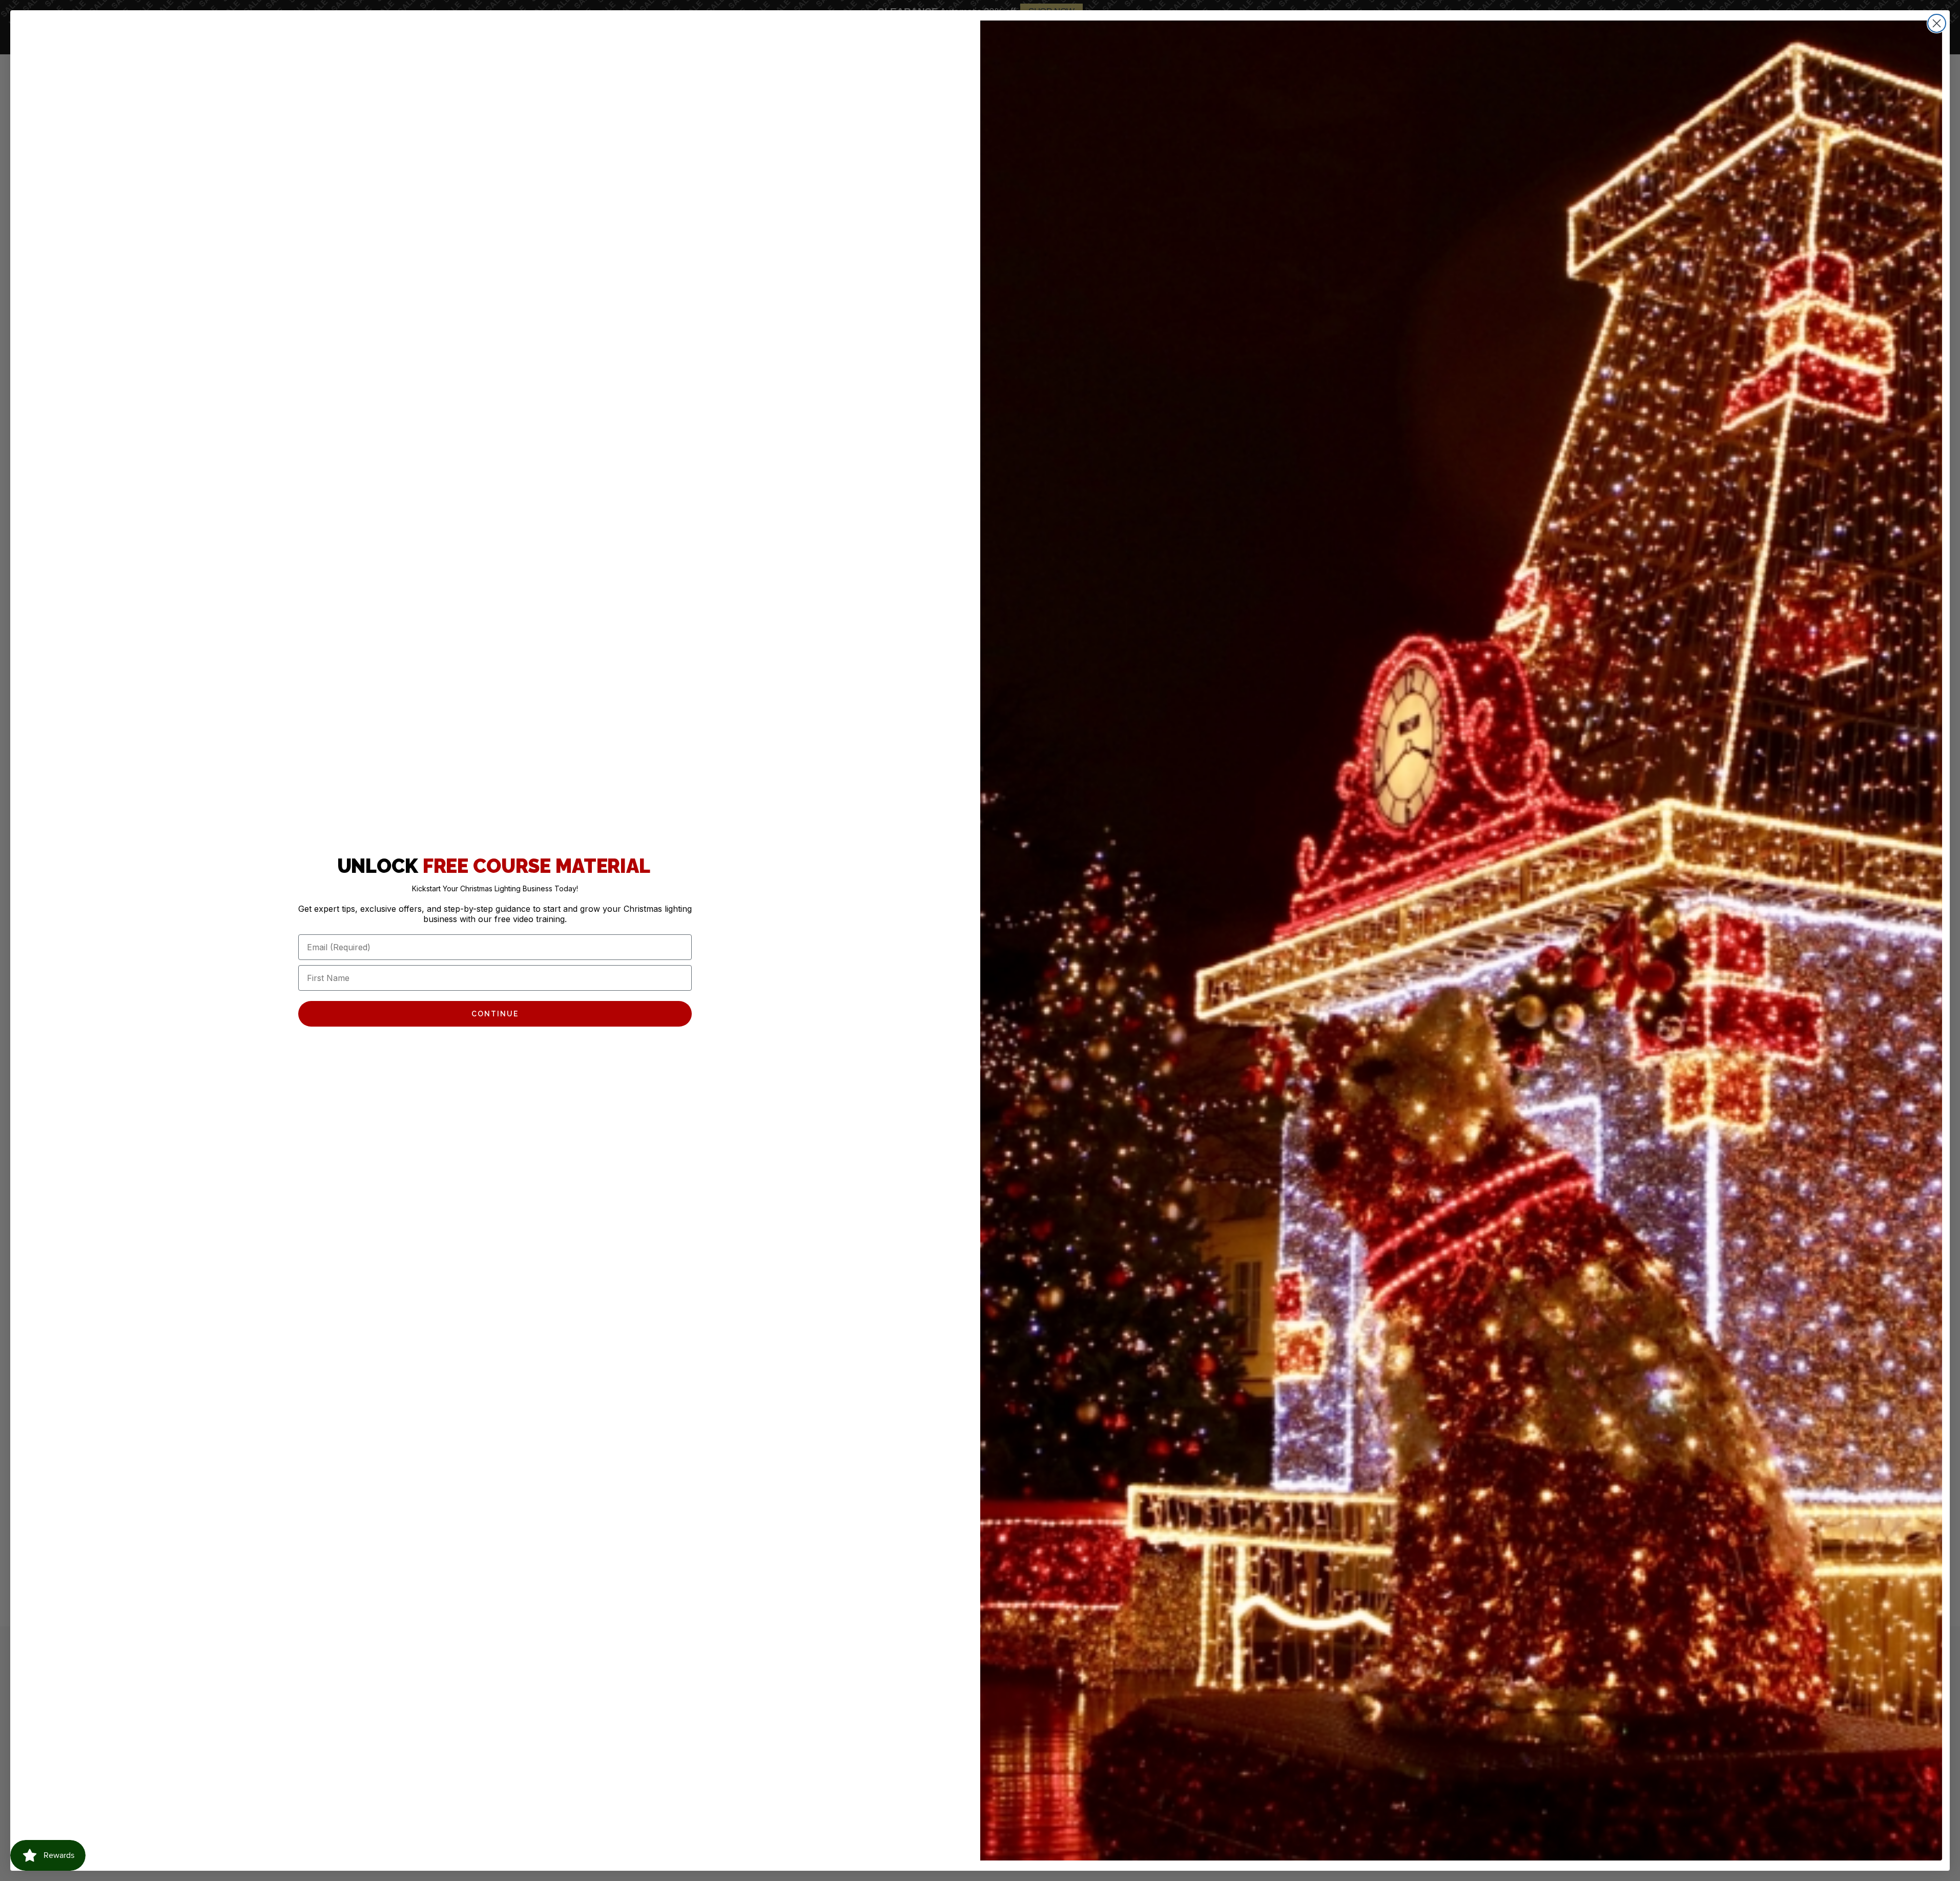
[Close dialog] (1937, 23)
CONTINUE (495, 1014)
